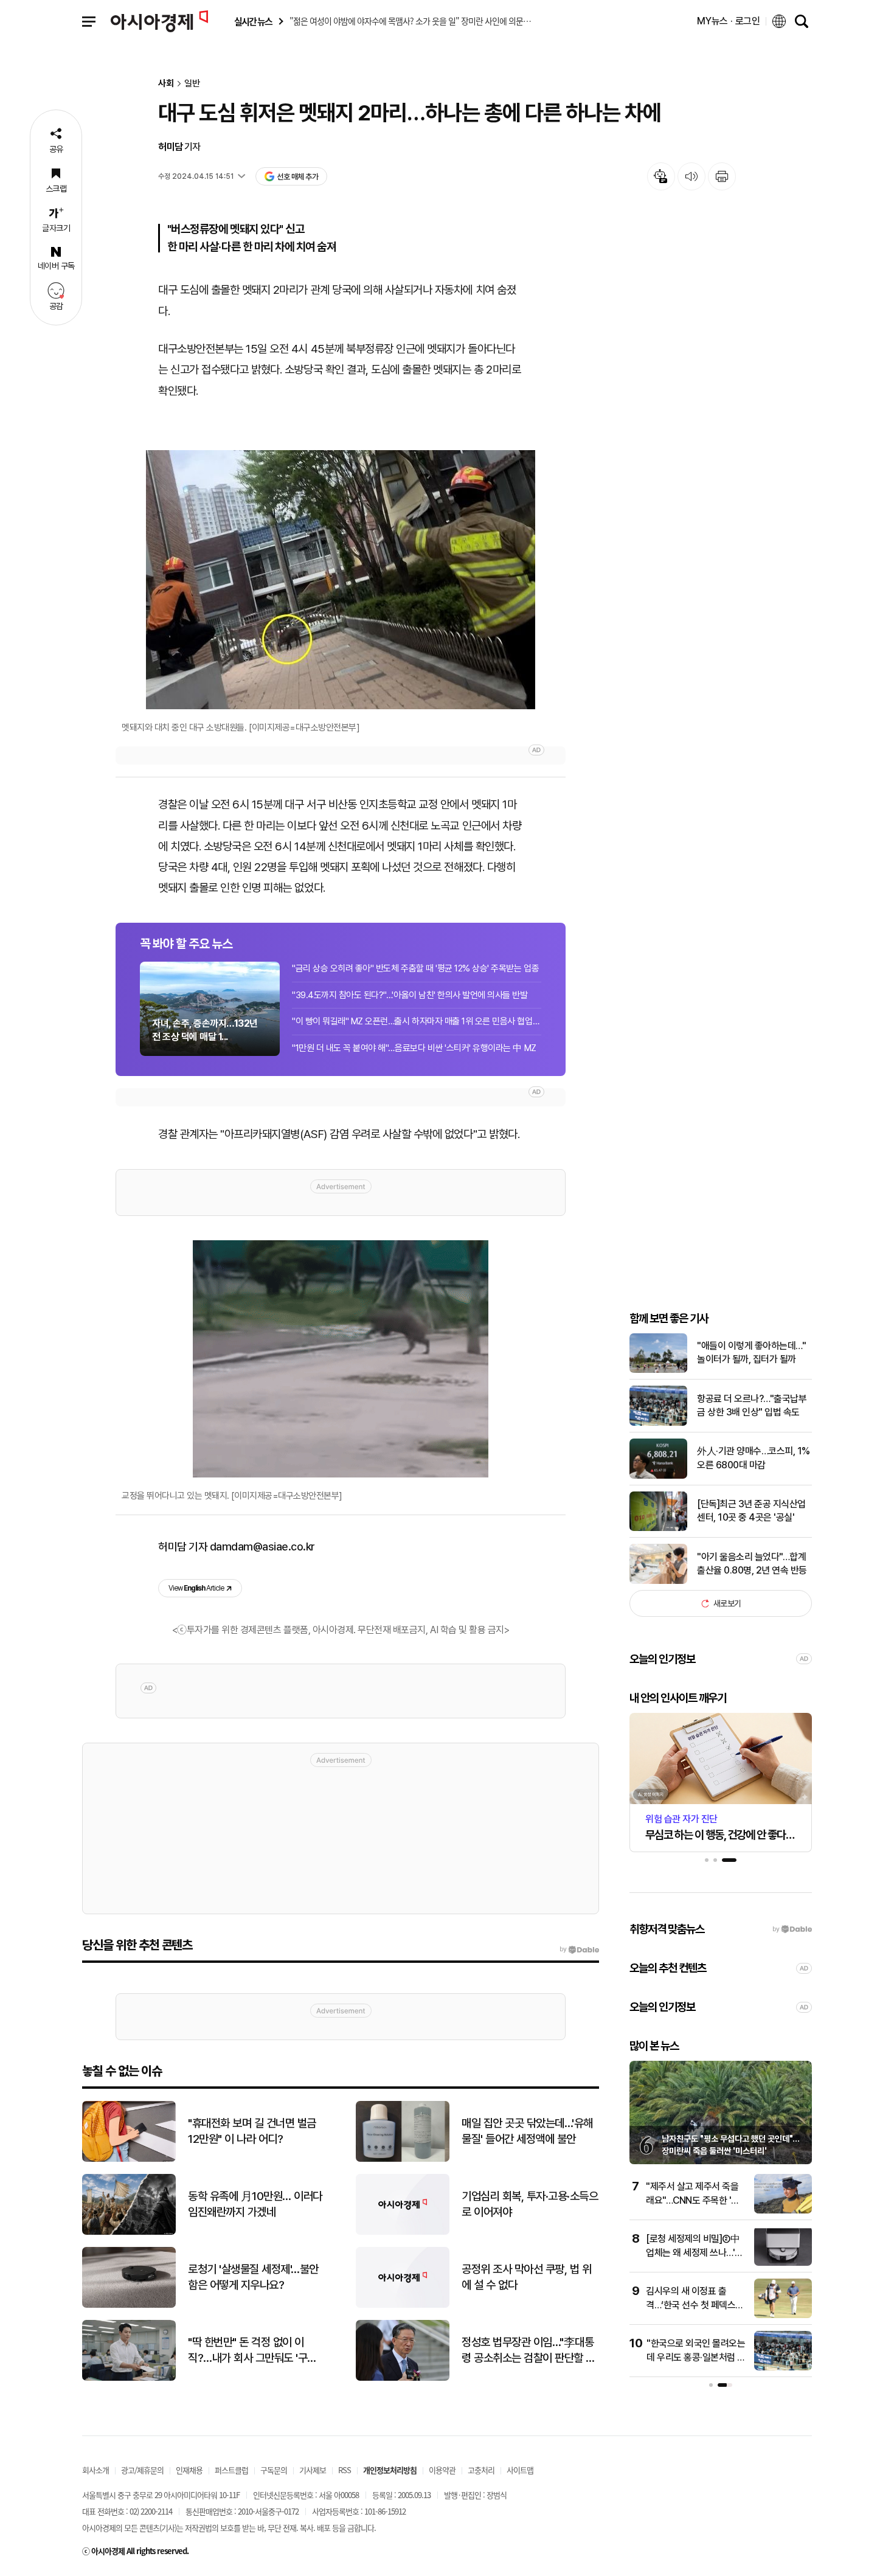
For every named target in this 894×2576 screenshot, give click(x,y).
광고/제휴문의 (142, 2470)
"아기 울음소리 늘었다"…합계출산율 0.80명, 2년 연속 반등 (752, 1564)
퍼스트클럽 (231, 2470)
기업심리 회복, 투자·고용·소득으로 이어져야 (530, 2204)
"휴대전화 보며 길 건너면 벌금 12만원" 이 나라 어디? (252, 2131)
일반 (192, 84)
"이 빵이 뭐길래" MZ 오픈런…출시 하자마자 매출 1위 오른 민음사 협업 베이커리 (417, 1021)
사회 (166, 84)
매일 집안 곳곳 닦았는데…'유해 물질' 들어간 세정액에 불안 (527, 2131)
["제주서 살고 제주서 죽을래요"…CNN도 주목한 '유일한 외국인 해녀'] (783, 2211)
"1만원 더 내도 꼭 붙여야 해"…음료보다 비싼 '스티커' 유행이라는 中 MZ (414, 1048)
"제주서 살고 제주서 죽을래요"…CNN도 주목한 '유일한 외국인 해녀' (693, 2200)
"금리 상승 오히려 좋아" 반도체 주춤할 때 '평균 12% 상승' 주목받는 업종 (415, 968)
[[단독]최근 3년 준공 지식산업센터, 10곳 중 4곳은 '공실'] (658, 1528)
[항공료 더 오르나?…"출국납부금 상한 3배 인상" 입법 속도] (658, 1423)
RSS (345, 2470)
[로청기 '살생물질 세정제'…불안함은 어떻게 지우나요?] (129, 2305)
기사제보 (313, 2470)
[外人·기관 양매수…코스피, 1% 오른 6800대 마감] (658, 1476)
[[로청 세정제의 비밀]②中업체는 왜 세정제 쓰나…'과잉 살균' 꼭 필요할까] (783, 2263)
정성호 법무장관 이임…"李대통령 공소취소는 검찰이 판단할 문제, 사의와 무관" (528, 2351)
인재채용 (189, 2470)
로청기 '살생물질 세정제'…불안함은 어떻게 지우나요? (253, 2277)
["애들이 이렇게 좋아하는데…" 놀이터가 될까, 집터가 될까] (658, 1370)
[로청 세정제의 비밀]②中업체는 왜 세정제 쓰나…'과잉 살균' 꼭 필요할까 (695, 2252)
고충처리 (481, 2470)
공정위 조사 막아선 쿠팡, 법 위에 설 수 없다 (526, 2277)
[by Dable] (579, 1949)
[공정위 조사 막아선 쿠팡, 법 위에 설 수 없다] (403, 2305)
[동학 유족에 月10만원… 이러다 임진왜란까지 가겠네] (129, 2232)
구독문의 (274, 2470)
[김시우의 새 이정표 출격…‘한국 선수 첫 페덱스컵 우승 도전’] (783, 2315)
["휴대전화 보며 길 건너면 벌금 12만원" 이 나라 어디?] (129, 2159)
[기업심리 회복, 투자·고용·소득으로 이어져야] (403, 2232)
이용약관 (442, 2470)
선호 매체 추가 (297, 177)
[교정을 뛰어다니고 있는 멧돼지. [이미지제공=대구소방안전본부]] (341, 1359)
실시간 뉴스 (253, 22)
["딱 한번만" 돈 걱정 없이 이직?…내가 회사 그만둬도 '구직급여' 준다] (129, 2378)
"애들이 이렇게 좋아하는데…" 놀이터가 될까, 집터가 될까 (751, 1352)
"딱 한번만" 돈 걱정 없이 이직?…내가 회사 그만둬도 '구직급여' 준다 (252, 2351)
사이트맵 (520, 2470)
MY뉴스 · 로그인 (729, 21)
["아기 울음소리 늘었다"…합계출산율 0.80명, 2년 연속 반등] (658, 1581)
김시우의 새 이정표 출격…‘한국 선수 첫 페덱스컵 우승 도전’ (695, 2305)
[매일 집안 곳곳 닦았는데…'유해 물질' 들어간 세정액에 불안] (403, 2159)
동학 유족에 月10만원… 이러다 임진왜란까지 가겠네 (255, 2204)
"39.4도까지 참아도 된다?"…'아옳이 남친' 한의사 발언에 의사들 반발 (410, 995)
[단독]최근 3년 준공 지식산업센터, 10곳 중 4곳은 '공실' (751, 1511)
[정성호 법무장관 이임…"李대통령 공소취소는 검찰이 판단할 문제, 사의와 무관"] (403, 2378)
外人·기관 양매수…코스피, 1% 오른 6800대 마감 (754, 1458)
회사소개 (95, 2470)
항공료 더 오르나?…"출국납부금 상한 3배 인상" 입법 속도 (752, 1405)
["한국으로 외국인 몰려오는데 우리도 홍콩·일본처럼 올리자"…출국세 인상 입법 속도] (783, 2368)
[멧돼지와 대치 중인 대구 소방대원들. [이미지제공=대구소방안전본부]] (341, 580)
